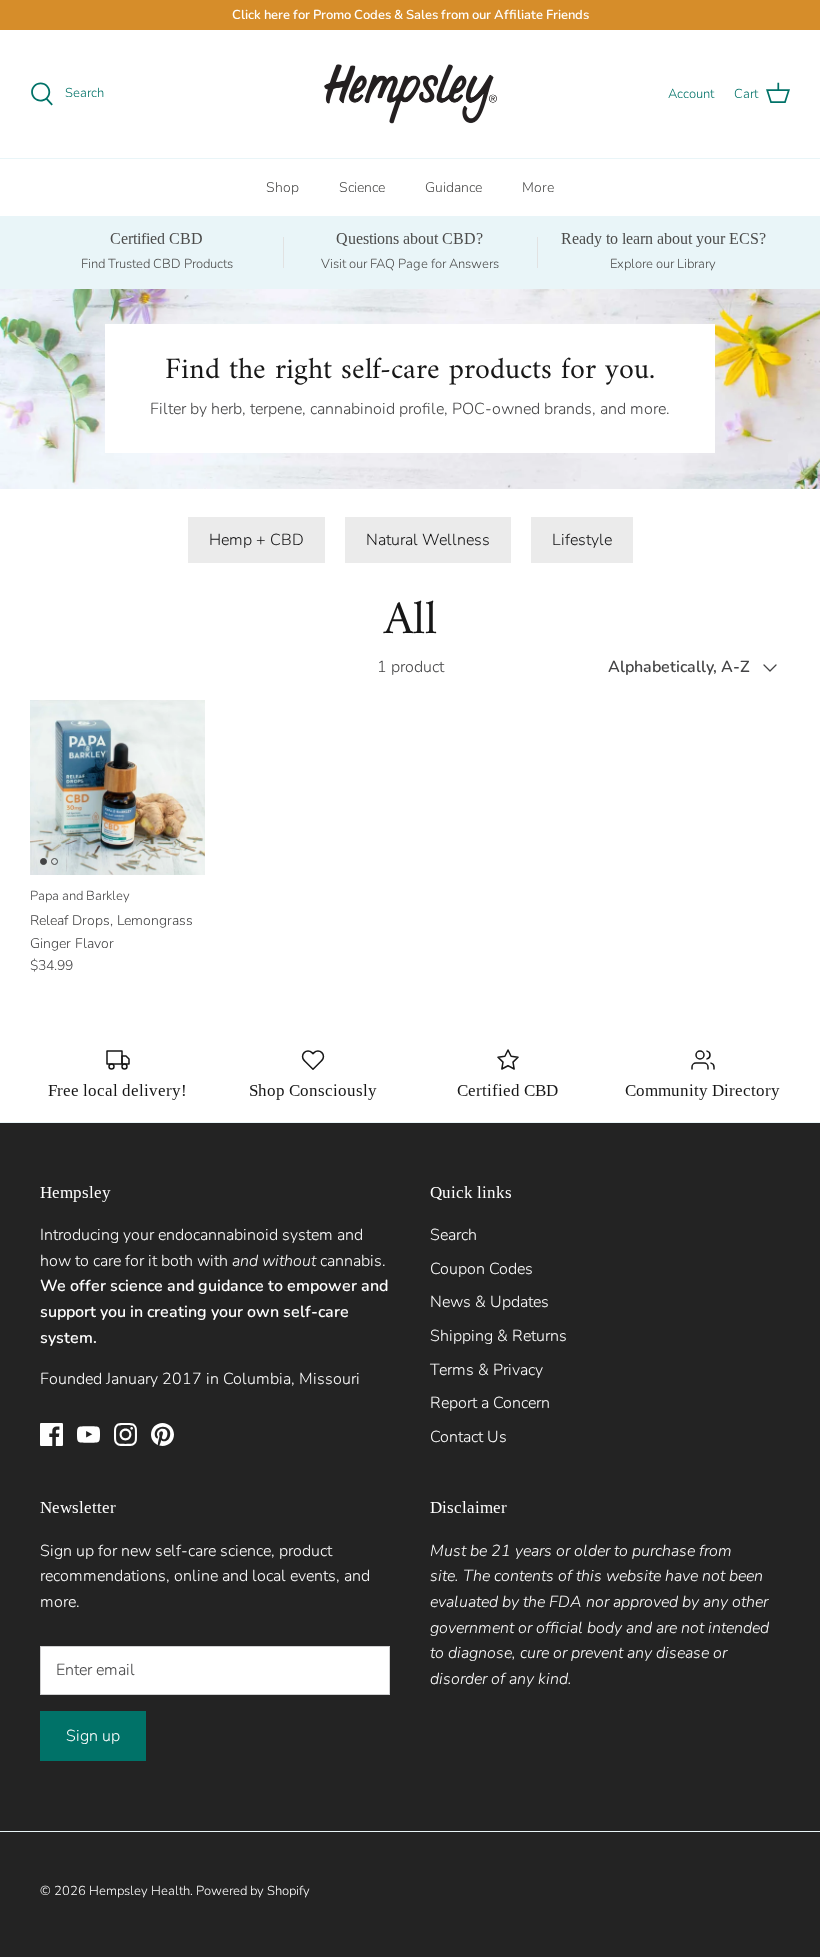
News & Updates (489, 1302)
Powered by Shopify (253, 1891)
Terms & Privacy (486, 1370)
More (538, 187)
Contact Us (468, 1437)
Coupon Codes (481, 1269)
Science (362, 187)
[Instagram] (125, 1434)
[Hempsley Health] (410, 94)
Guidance (453, 187)
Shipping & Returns (498, 1336)
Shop (282, 187)
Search (453, 1235)
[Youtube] (88, 1434)
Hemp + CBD (256, 540)
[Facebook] (51, 1434)
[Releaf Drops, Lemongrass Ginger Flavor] (117, 787)
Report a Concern (490, 1403)
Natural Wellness (428, 540)
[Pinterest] (162, 1434)
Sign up (93, 1736)
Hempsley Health (139, 1891)
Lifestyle (582, 540)
